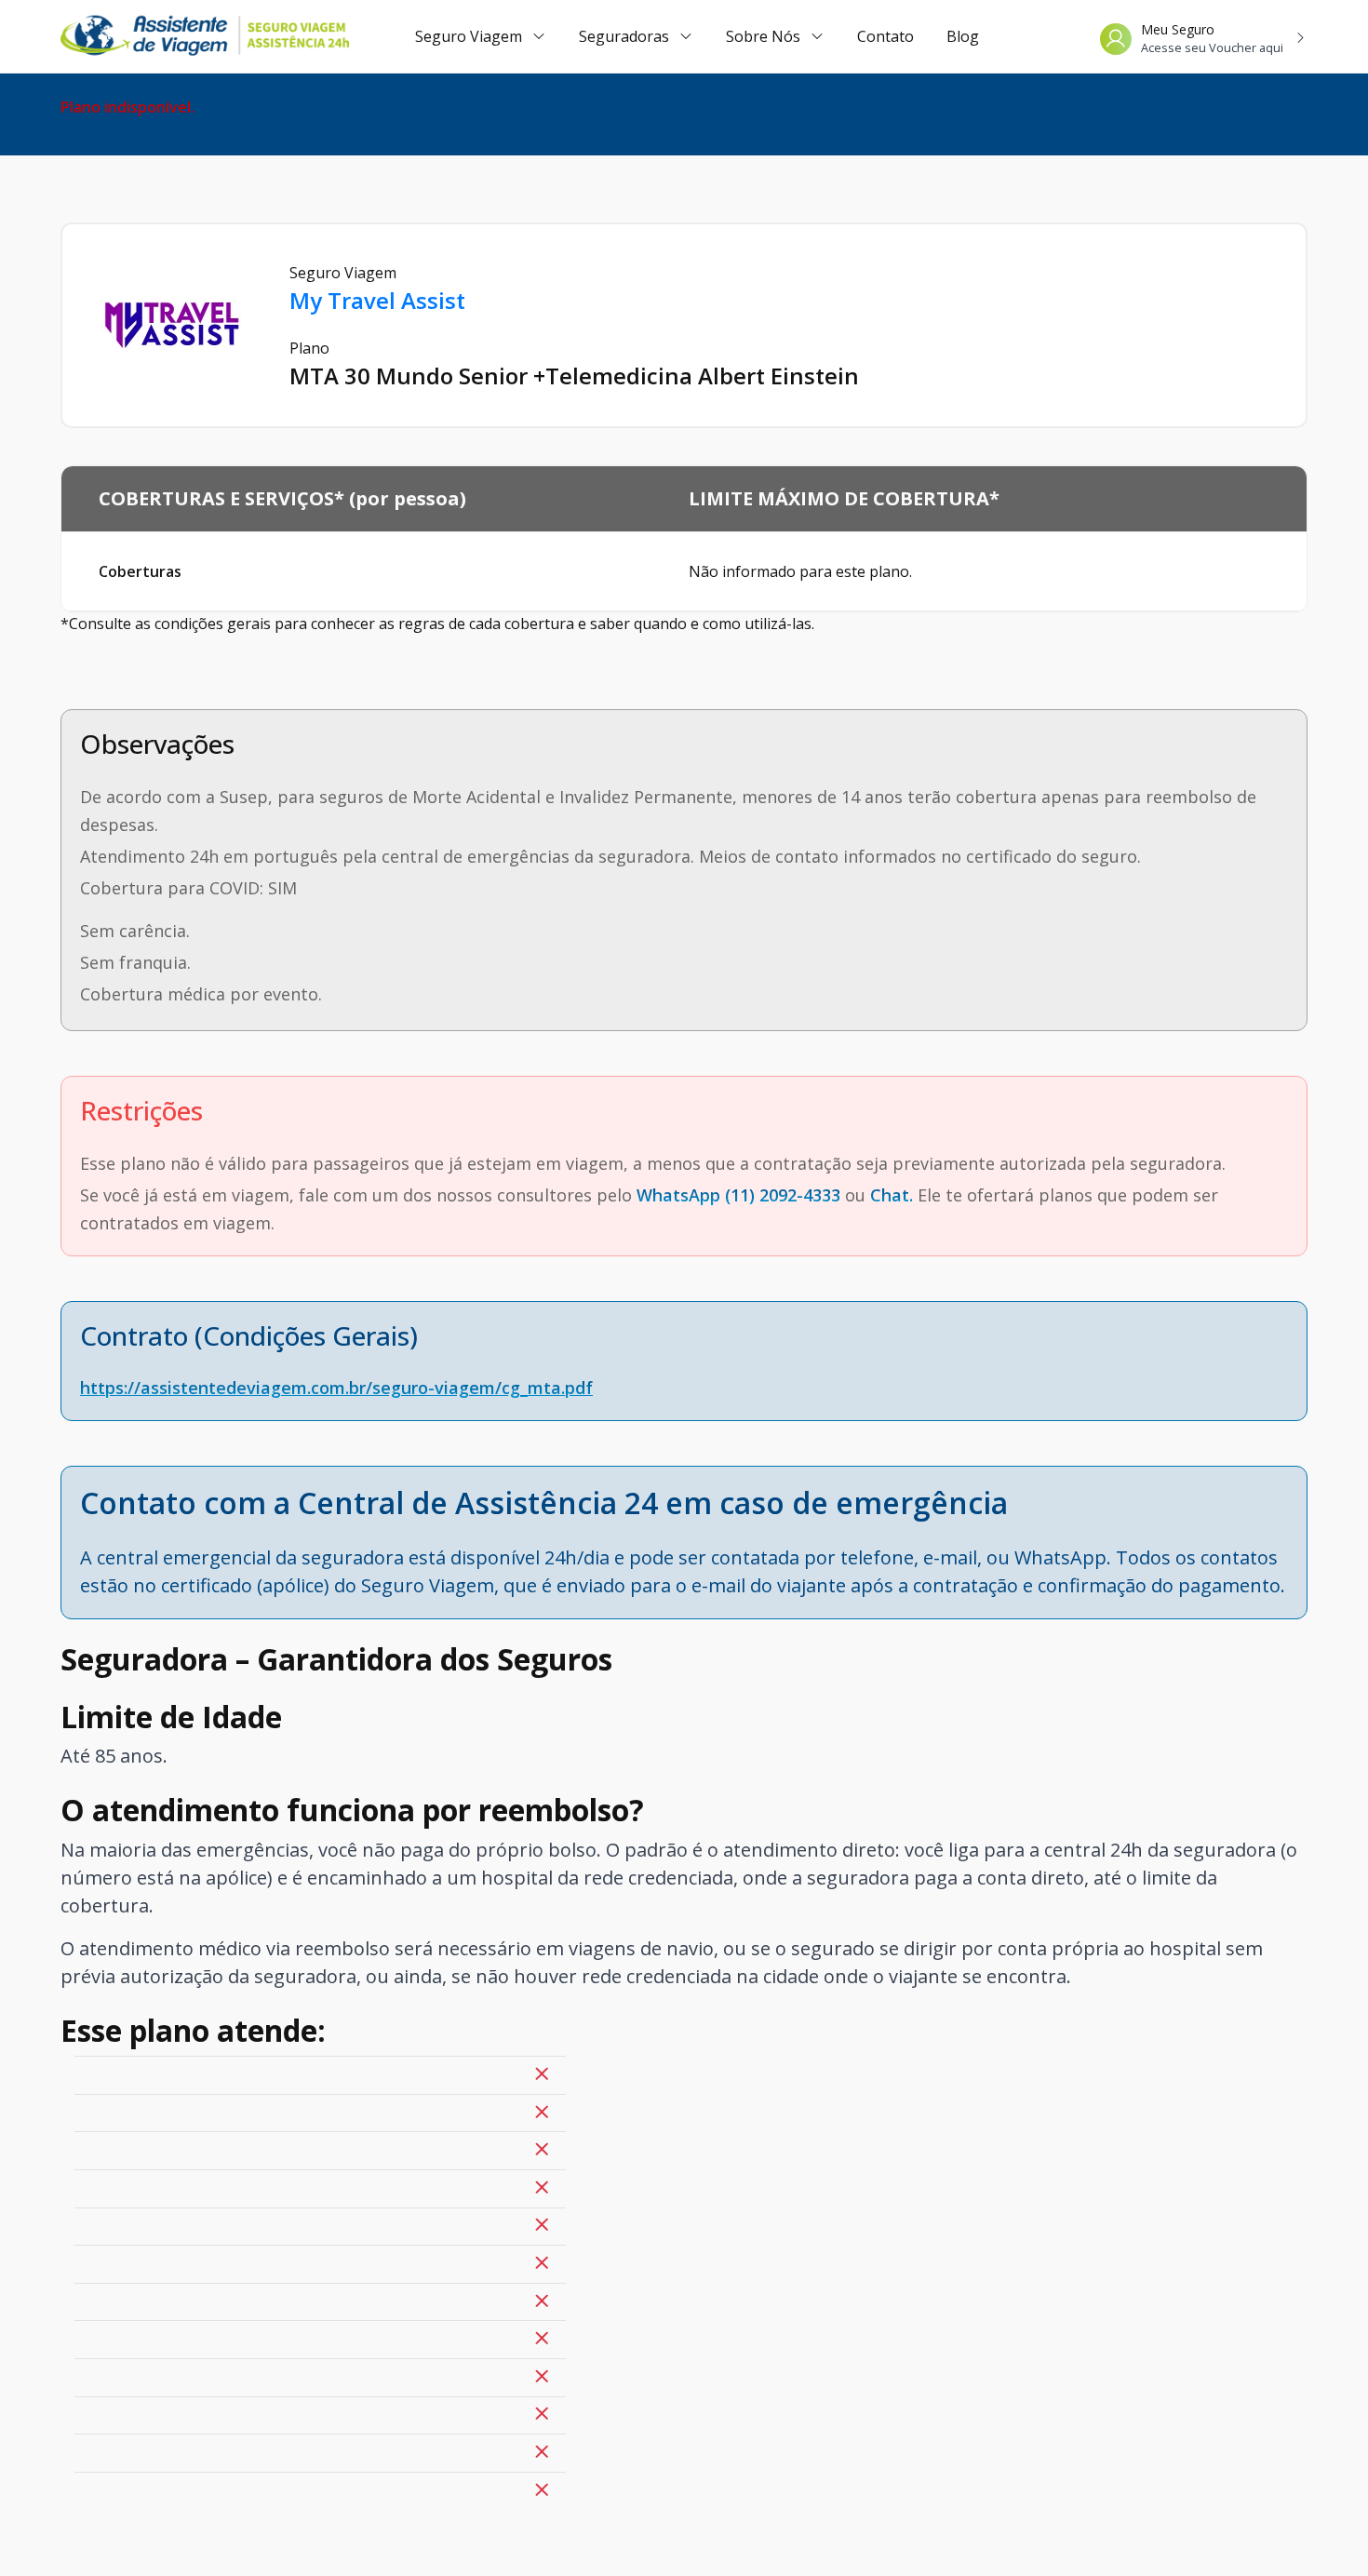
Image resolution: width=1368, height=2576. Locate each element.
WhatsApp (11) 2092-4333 (738, 1195)
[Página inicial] (177, 36)
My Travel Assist (377, 300)
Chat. (892, 1195)
